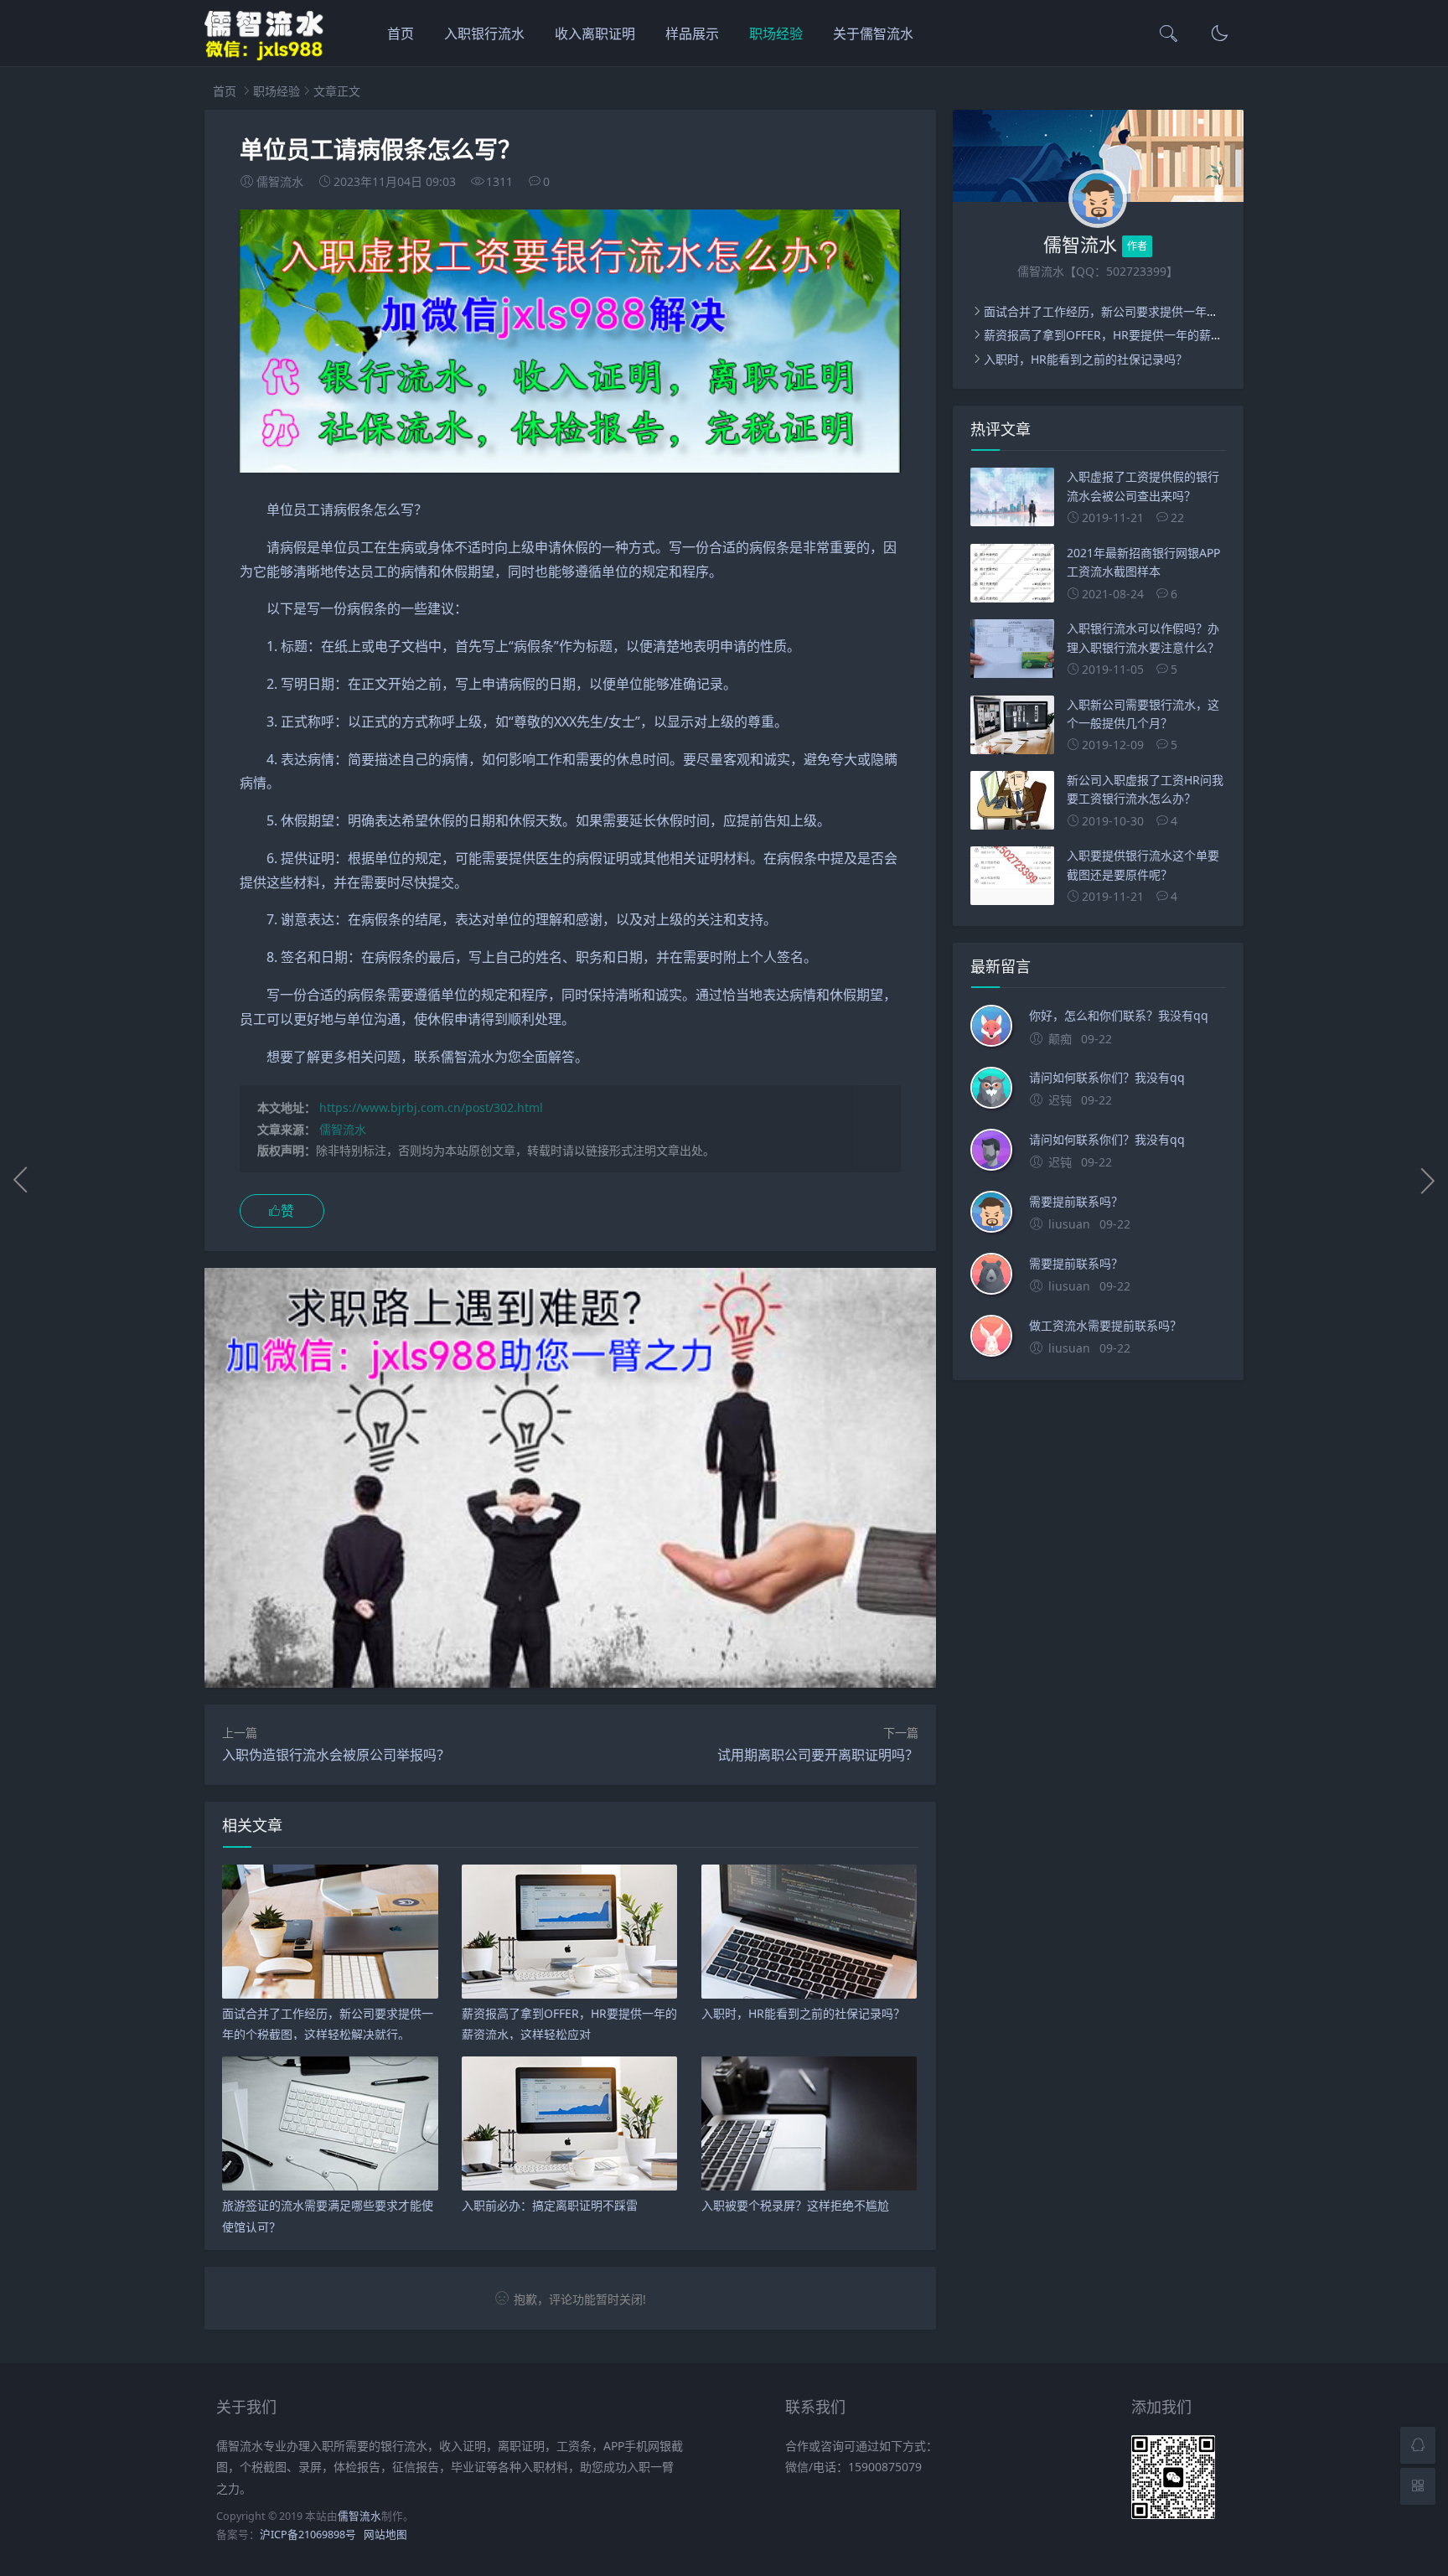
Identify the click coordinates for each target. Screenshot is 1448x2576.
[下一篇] (1427, 1180)
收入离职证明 (595, 34)
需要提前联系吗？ (1076, 1201)
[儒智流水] (265, 57)
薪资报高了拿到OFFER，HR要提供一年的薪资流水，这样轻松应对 (1156, 335)
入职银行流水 (484, 34)
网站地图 (385, 2535)
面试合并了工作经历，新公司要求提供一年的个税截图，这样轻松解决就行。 (1183, 311)
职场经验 (776, 34)
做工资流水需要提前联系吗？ (1105, 1325)
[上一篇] (21, 1180)
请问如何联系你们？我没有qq (1107, 1077)
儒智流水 (343, 1129)
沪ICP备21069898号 (308, 2535)
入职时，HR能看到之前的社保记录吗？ (1086, 359)
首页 (401, 34)
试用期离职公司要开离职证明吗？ (818, 1755)
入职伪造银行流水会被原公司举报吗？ (336, 1755)
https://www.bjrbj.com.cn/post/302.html (431, 1107)
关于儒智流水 (873, 34)
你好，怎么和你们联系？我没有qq (1119, 1015)
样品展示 (692, 34)
